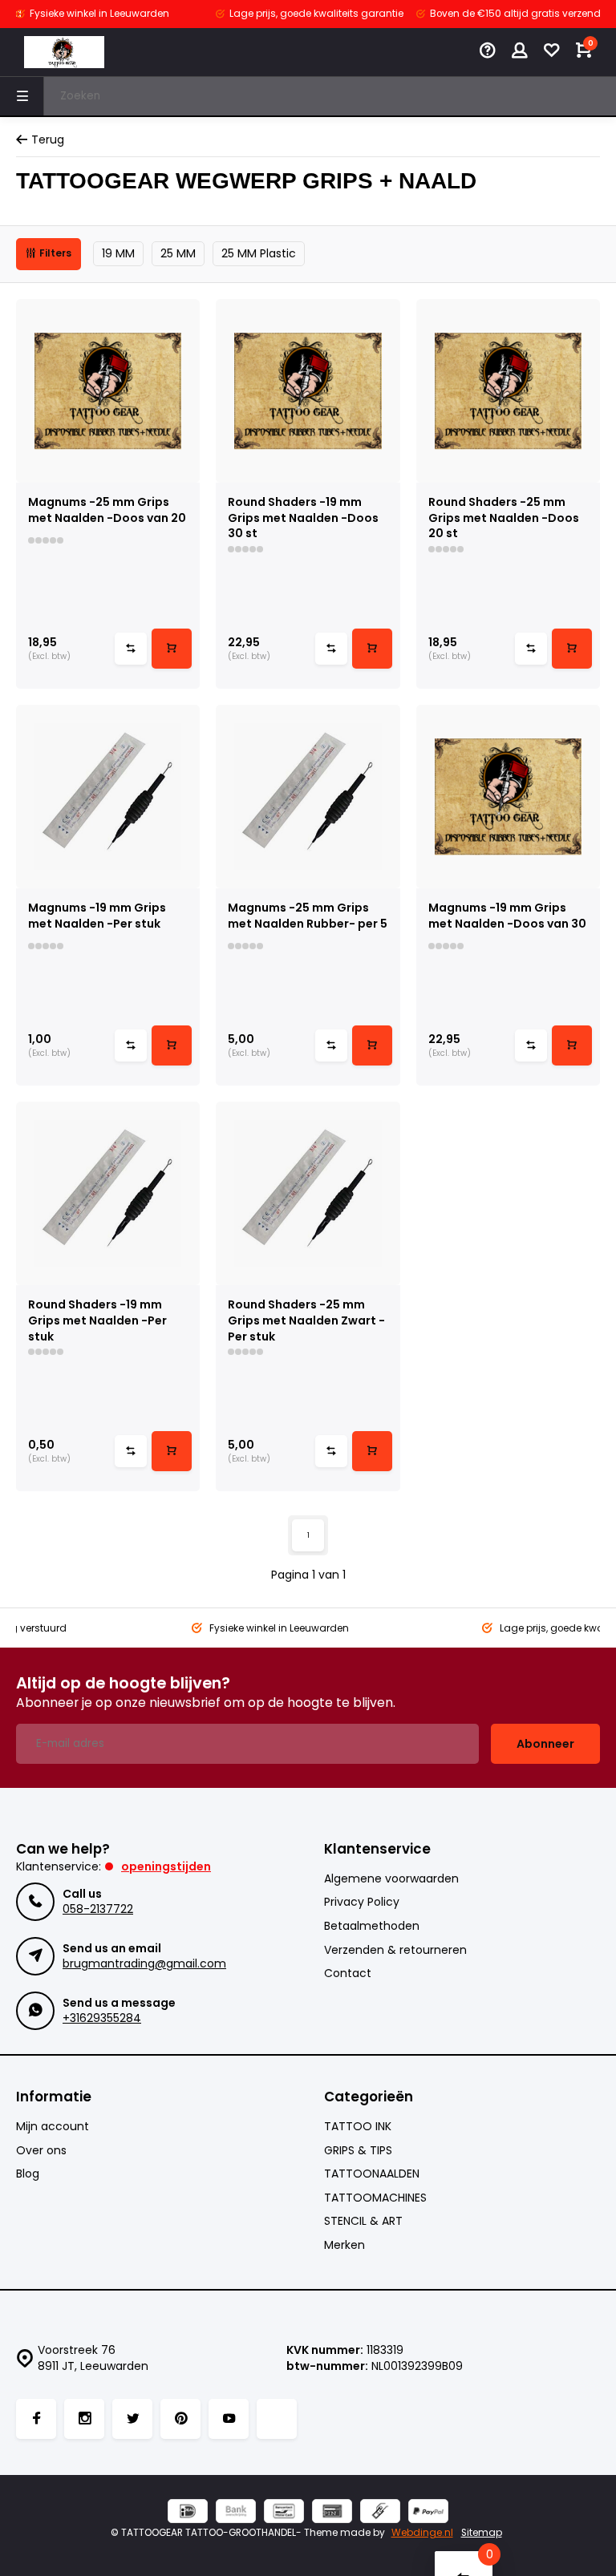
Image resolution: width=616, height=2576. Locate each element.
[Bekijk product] (172, 649)
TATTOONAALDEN (372, 2174)
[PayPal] (428, 2513)
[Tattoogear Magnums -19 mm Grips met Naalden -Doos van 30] (508, 797)
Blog (28, 2174)
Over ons (41, 2151)
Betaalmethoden (372, 1926)
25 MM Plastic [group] (259, 253)
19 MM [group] (118, 253)
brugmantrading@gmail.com (144, 1963)
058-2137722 (98, 1909)
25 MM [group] (178, 253)
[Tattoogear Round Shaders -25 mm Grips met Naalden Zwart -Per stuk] (308, 1193)
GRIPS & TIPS (358, 2151)
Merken (344, 2245)
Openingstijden (166, 1866)
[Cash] (380, 2513)
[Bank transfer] (236, 2513)
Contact (348, 1973)
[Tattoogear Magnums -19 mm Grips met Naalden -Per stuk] (108, 797)
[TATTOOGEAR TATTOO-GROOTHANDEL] (64, 52)
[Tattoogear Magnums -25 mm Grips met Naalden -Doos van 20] (108, 391)
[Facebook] (36, 2419)
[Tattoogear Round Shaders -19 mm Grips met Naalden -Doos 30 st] (308, 391)
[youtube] (229, 2419)
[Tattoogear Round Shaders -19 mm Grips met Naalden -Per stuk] (108, 1193)
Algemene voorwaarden (391, 1879)
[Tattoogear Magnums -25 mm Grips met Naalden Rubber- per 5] (308, 797)
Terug (48, 140)
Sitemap (482, 2533)
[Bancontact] (284, 2513)
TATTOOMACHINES (375, 2198)
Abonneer (545, 1744)
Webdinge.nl (422, 2533)
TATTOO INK (358, 2127)
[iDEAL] (188, 2513)
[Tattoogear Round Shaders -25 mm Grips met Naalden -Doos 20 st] (508, 391)
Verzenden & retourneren (395, 1950)
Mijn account (53, 2127)
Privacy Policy (362, 1902)
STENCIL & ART (363, 2221)
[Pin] (332, 2513)
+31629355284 (102, 2018)
